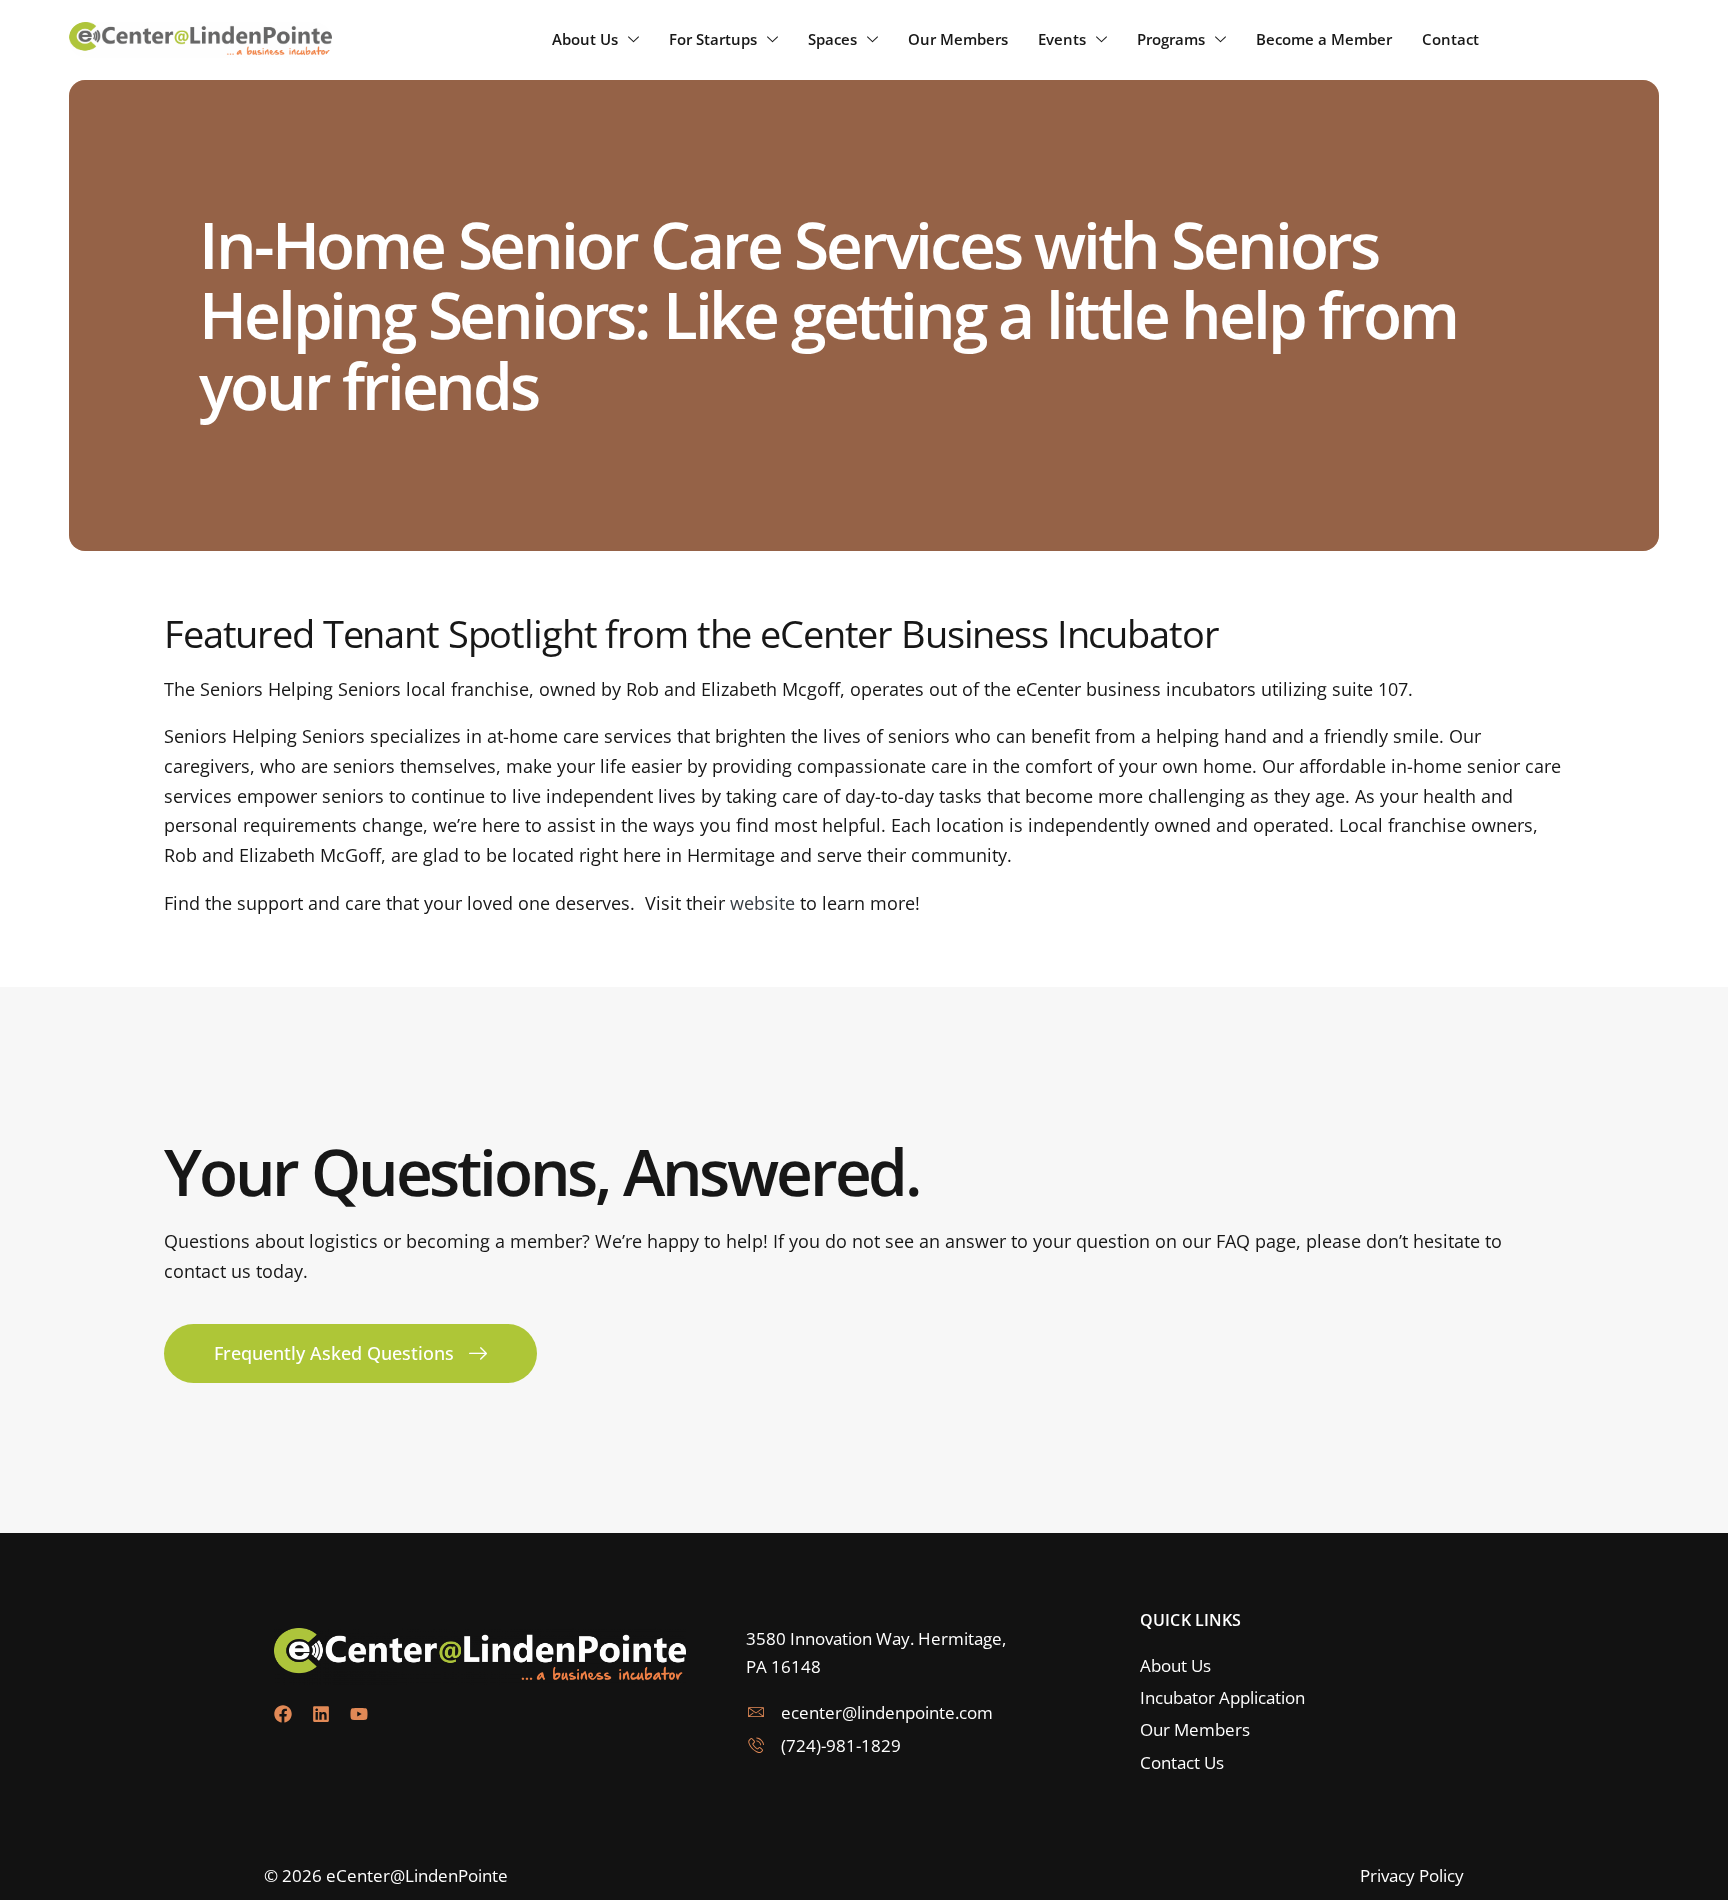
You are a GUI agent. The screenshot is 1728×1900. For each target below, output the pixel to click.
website (762, 903)
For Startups (713, 39)
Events (1062, 39)
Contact (1450, 39)
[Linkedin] (321, 1714)
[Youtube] (359, 1714)
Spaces (832, 39)
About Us (585, 39)
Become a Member (1324, 39)
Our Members (958, 39)
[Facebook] (283, 1714)
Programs (1171, 39)
